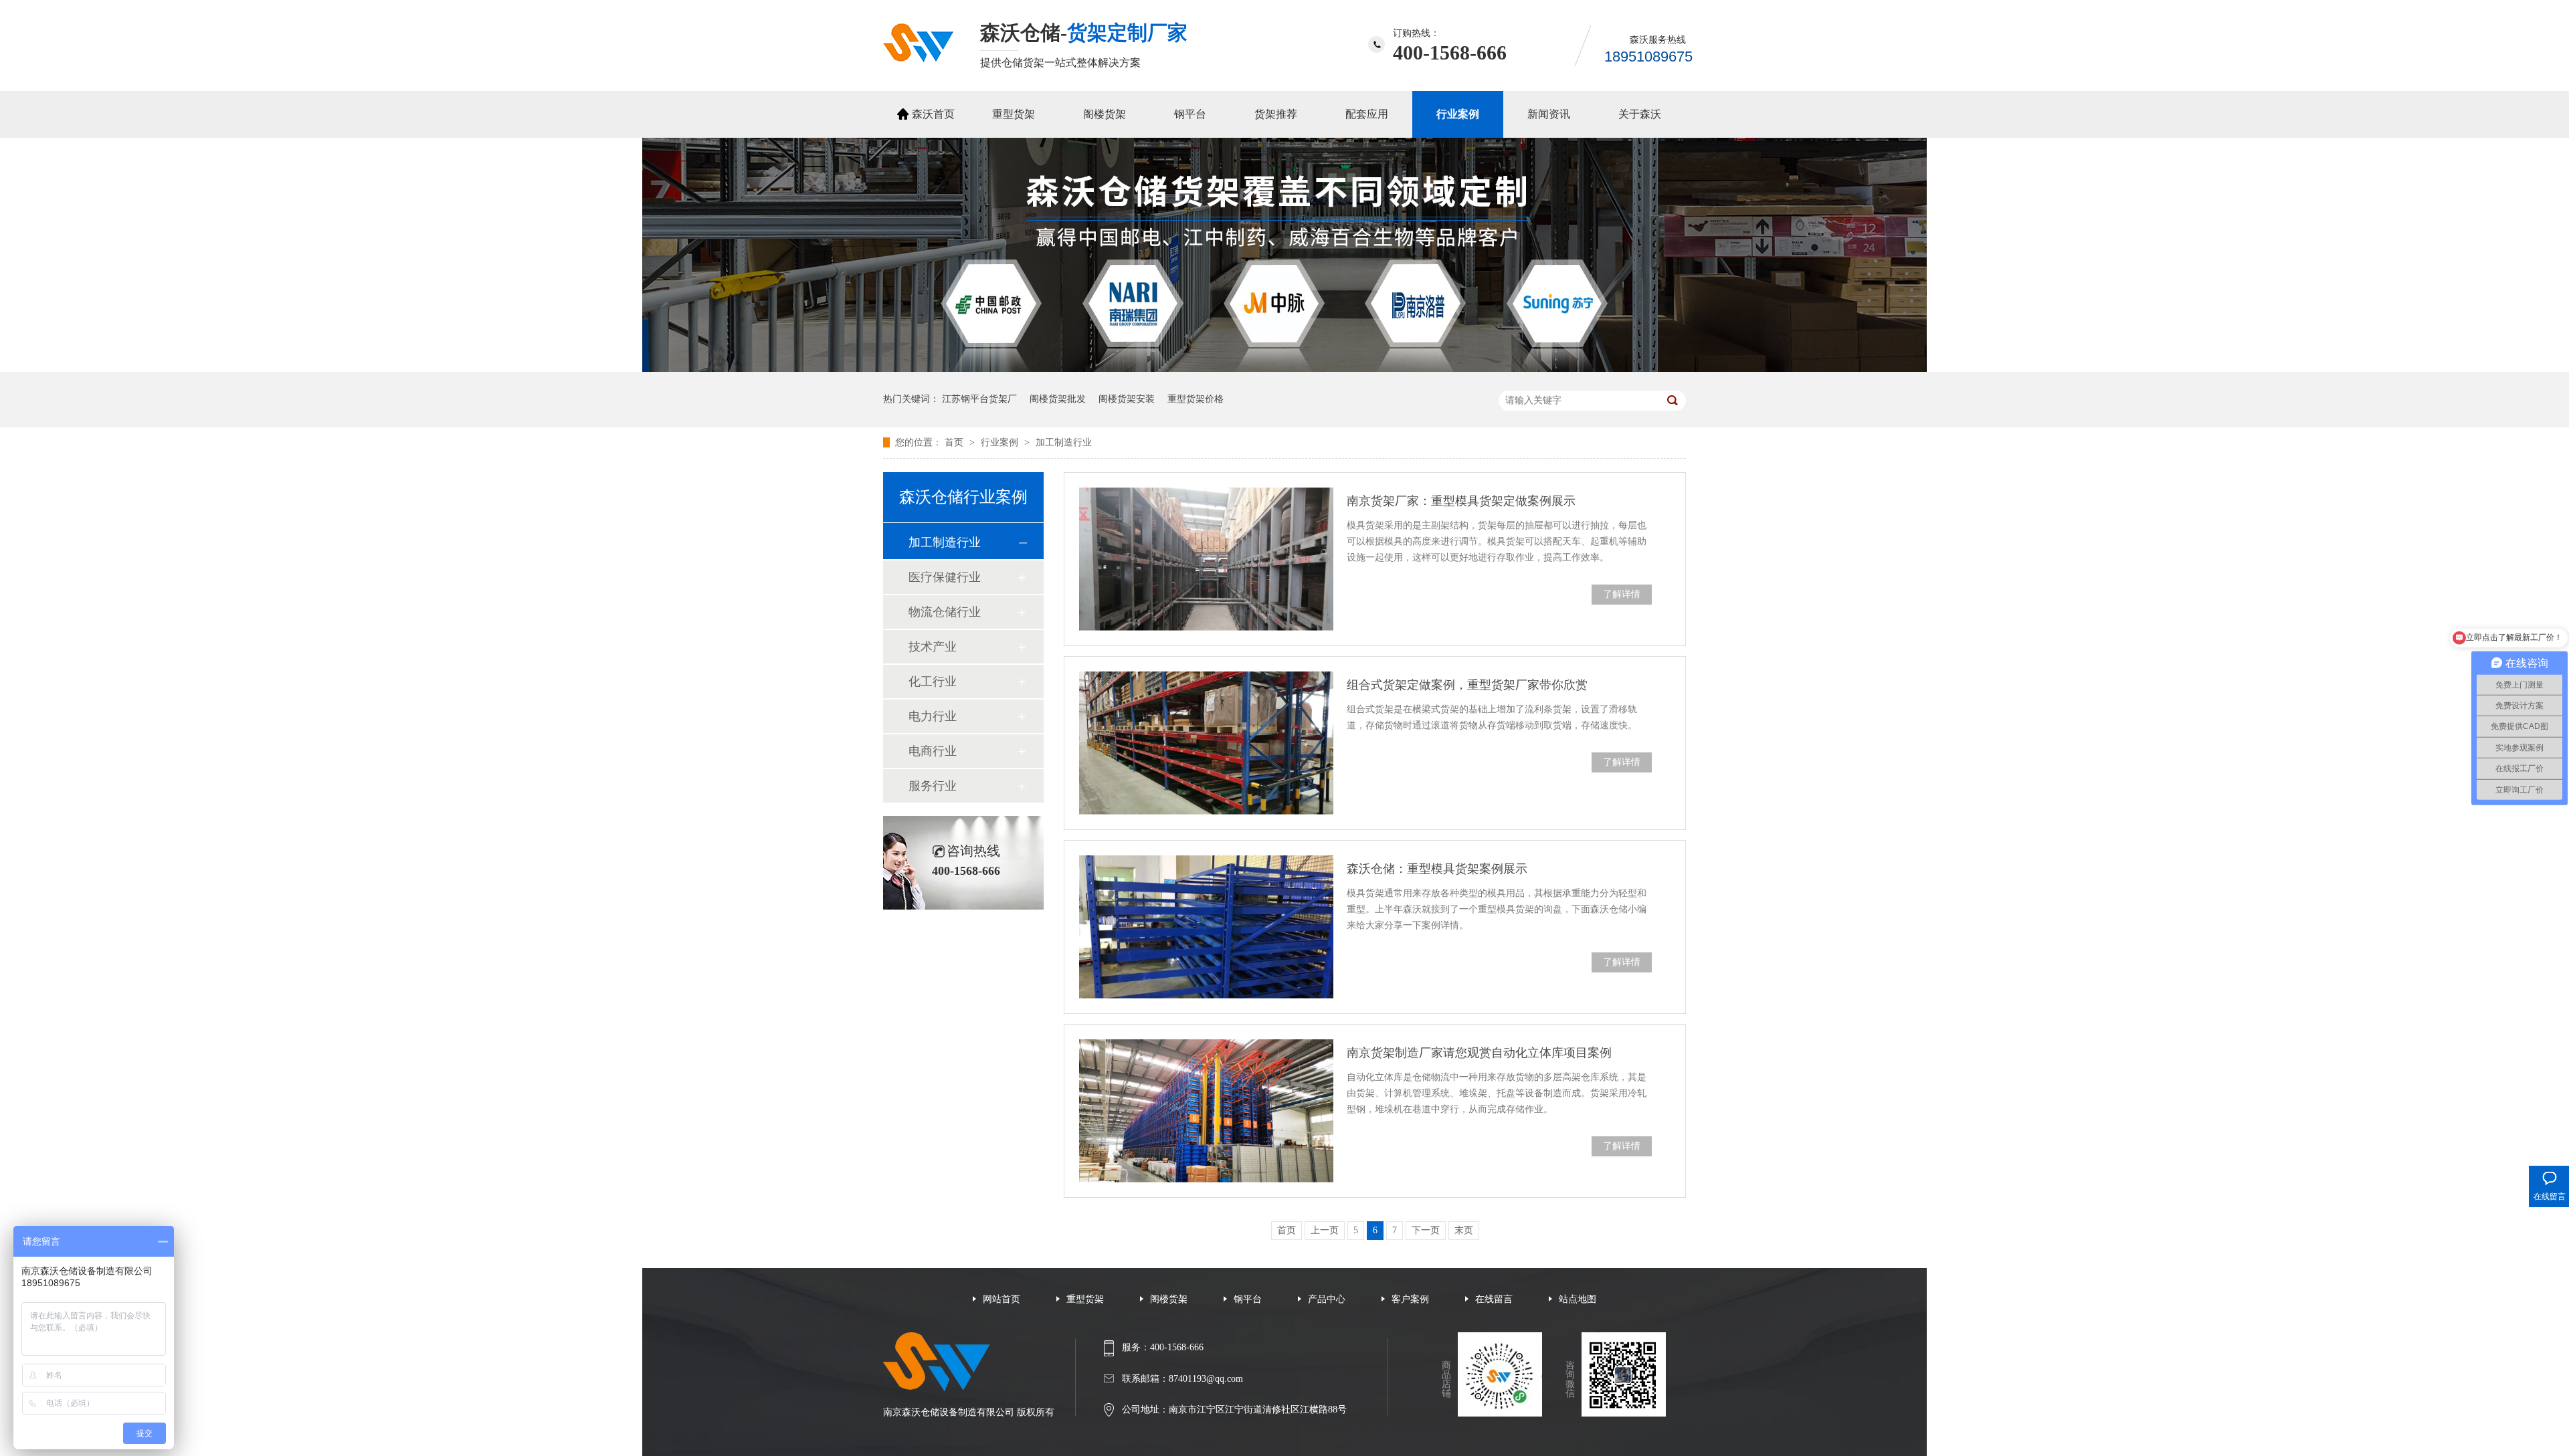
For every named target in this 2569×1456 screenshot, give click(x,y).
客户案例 (1410, 1299)
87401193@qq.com (1206, 1379)
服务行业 (933, 786)
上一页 (1325, 1230)
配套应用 (1367, 114)
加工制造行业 (1064, 442)
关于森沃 (1640, 114)
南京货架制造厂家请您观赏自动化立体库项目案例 (1479, 1053)
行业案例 (1458, 114)
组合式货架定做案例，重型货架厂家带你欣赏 (1467, 685)
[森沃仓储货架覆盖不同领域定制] (1284, 369)
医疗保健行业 (945, 577)
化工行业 (933, 682)
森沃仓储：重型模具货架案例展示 (1437, 869)
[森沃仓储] (918, 58)
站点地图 (1578, 1299)
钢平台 (1190, 114)
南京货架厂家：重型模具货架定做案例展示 (1461, 501)
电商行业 (933, 751)
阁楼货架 (1105, 114)
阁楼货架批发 (1058, 399)
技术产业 (933, 647)
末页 (1464, 1230)
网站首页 (1002, 1299)
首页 (955, 442)
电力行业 (933, 716)
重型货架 (1014, 114)
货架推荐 (1276, 114)
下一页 (1426, 1230)
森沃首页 (933, 114)
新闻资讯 (1549, 114)
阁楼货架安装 (1127, 399)
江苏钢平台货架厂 (979, 399)
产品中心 (1327, 1299)
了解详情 (1622, 594)
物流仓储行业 (945, 612)
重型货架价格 (1196, 399)
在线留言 (1494, 1299)
